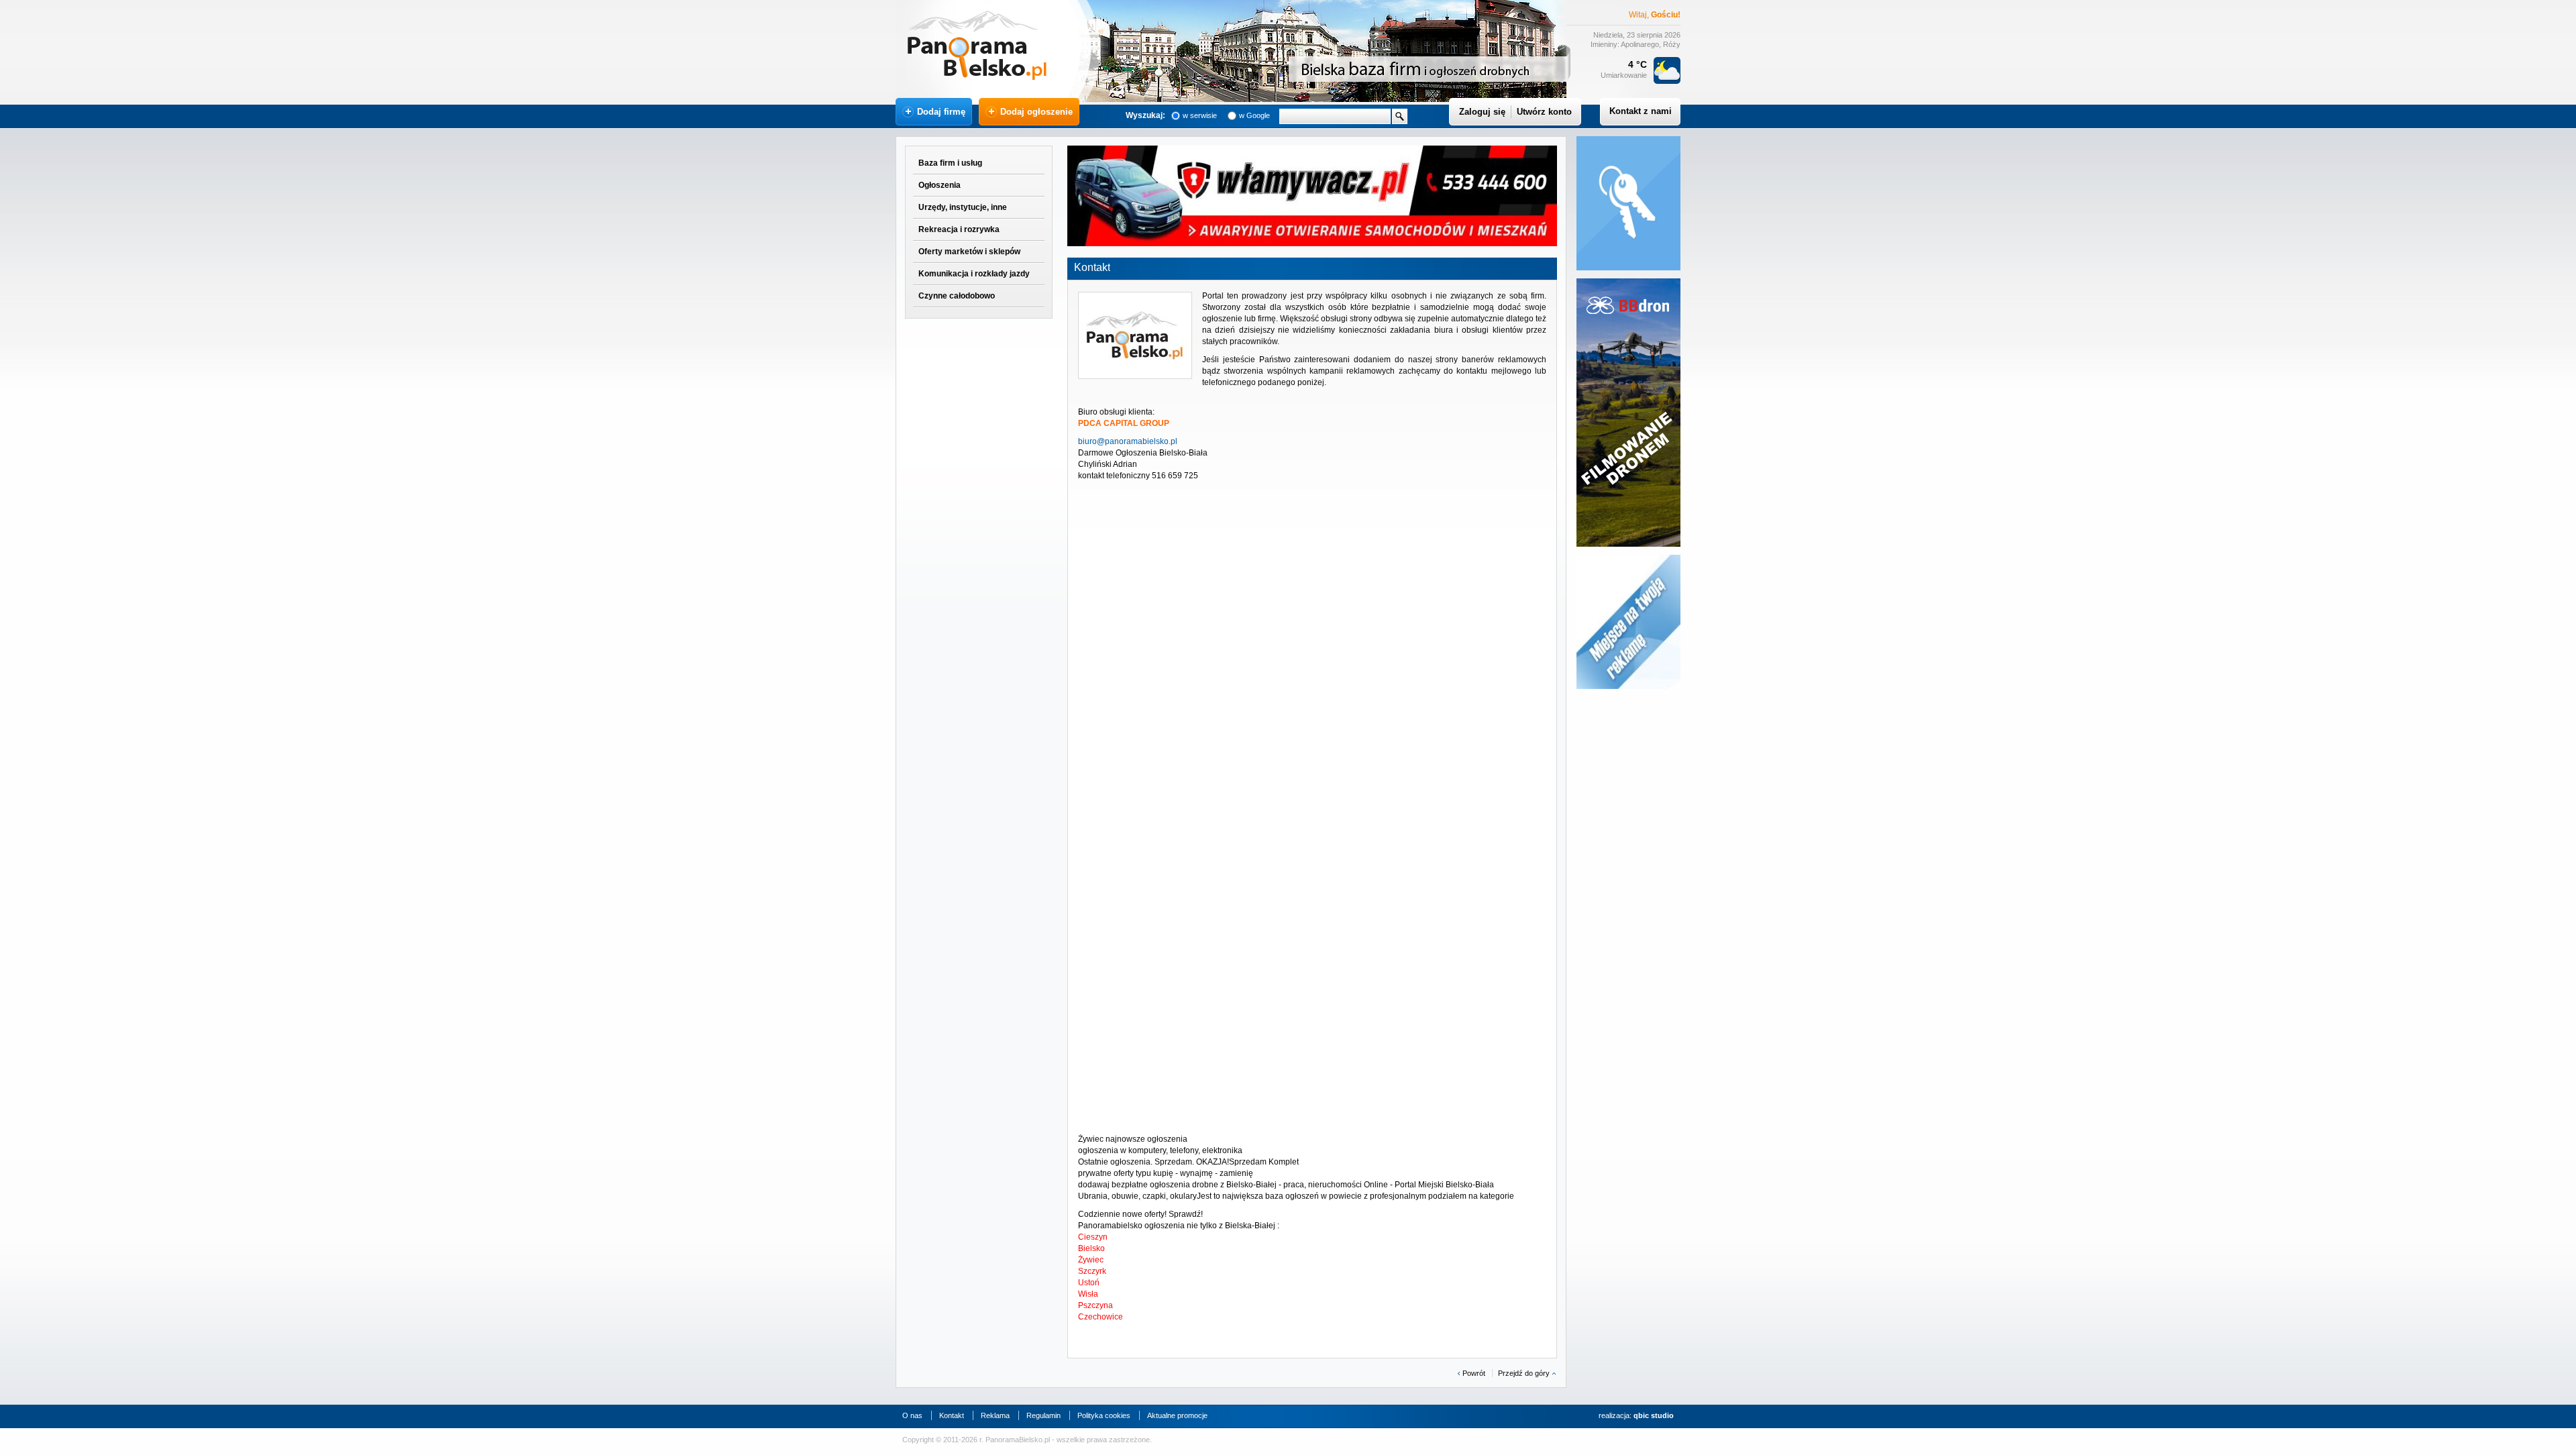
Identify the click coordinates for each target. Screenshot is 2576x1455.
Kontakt (952, 1415)
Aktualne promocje (1177, 1415)
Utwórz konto (1544, 112)
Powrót (1474, 1373)
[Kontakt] (1135, 335)
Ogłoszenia (940, 185)
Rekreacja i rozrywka (959, 229)
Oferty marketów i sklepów (969, 252)
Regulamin (1043, 1415)
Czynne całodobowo (957, 296)
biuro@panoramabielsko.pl (1128, 441)
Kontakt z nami (1641, 111)
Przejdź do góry (1524, 1373)
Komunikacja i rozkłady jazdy (974, 274)
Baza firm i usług (950, 163)
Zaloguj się (1482, 112)
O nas (912, 1415)
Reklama (995, 1415)
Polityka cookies (1104, 1415)
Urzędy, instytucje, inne (963, 207)
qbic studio (1654, 1415)
